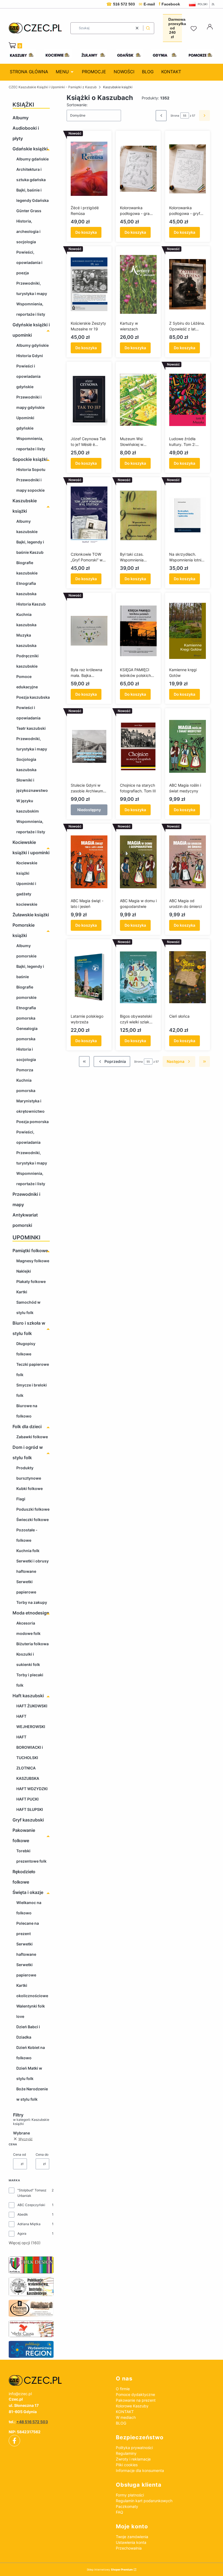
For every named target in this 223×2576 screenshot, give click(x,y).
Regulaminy (126, 2453)
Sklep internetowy (110, 2569)
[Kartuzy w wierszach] (138, 284)
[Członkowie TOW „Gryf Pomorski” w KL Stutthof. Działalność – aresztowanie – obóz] (89, 515)
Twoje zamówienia (132, 2537)
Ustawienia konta (131, 2542)
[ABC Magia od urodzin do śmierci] (188, 862)
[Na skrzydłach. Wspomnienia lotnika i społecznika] (188, 515)
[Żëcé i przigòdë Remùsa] (89, 169)
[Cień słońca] (188, 977)
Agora (22, 2233)
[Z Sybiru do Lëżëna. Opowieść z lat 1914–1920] (188, 284)
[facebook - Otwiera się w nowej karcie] (14, 2441)
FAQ (120, 2512)
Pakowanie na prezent (136, 2400)
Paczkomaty (127, 2506)
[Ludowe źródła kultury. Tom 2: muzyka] (188, 400)
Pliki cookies (127, 2465)
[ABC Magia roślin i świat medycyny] (188, 746)
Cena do (42, 2154)
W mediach (126, 2417)
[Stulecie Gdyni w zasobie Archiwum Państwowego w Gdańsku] (89, 746)
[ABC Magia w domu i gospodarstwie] (138, 862)
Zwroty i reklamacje (133, 2459)
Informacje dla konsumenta (140, 2470)
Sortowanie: (77, 105)
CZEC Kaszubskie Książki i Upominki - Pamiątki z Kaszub (53, 87)
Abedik (23, 2214)
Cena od (19, 2154)
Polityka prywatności (134, 2448)
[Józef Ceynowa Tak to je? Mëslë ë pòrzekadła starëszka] (89, 400)
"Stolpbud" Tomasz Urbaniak (32, 2193)
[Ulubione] (194, 29)
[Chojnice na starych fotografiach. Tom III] (138, 746)
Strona (175, 115)
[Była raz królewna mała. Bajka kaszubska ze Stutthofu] (89, 631)
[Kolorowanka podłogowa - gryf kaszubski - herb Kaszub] (188, 169)
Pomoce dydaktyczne (135, 2394)
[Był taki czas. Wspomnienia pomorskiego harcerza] (138, 515)
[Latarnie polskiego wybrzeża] (89, 977)
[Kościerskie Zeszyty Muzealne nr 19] (89, 284)
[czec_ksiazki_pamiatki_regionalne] (58, 2380)
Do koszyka (86, 232)
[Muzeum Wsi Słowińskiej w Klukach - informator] (138, 400)
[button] (148, 28)
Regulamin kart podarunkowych (144, 2501)
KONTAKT (125, 2412)
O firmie (123, 2389)
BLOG (121, 2423)
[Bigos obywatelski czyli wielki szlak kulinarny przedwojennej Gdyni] (138, 977)
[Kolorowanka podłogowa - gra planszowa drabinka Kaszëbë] (138, 169)
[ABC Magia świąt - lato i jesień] (89, 862)
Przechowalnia (129, 2548)
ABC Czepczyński (31, 2205)
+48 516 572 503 (32, 2422)
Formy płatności (130, 2495)
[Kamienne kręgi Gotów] (188, 631)
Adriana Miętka (29, 2224)
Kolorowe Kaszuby (132, 2406)
